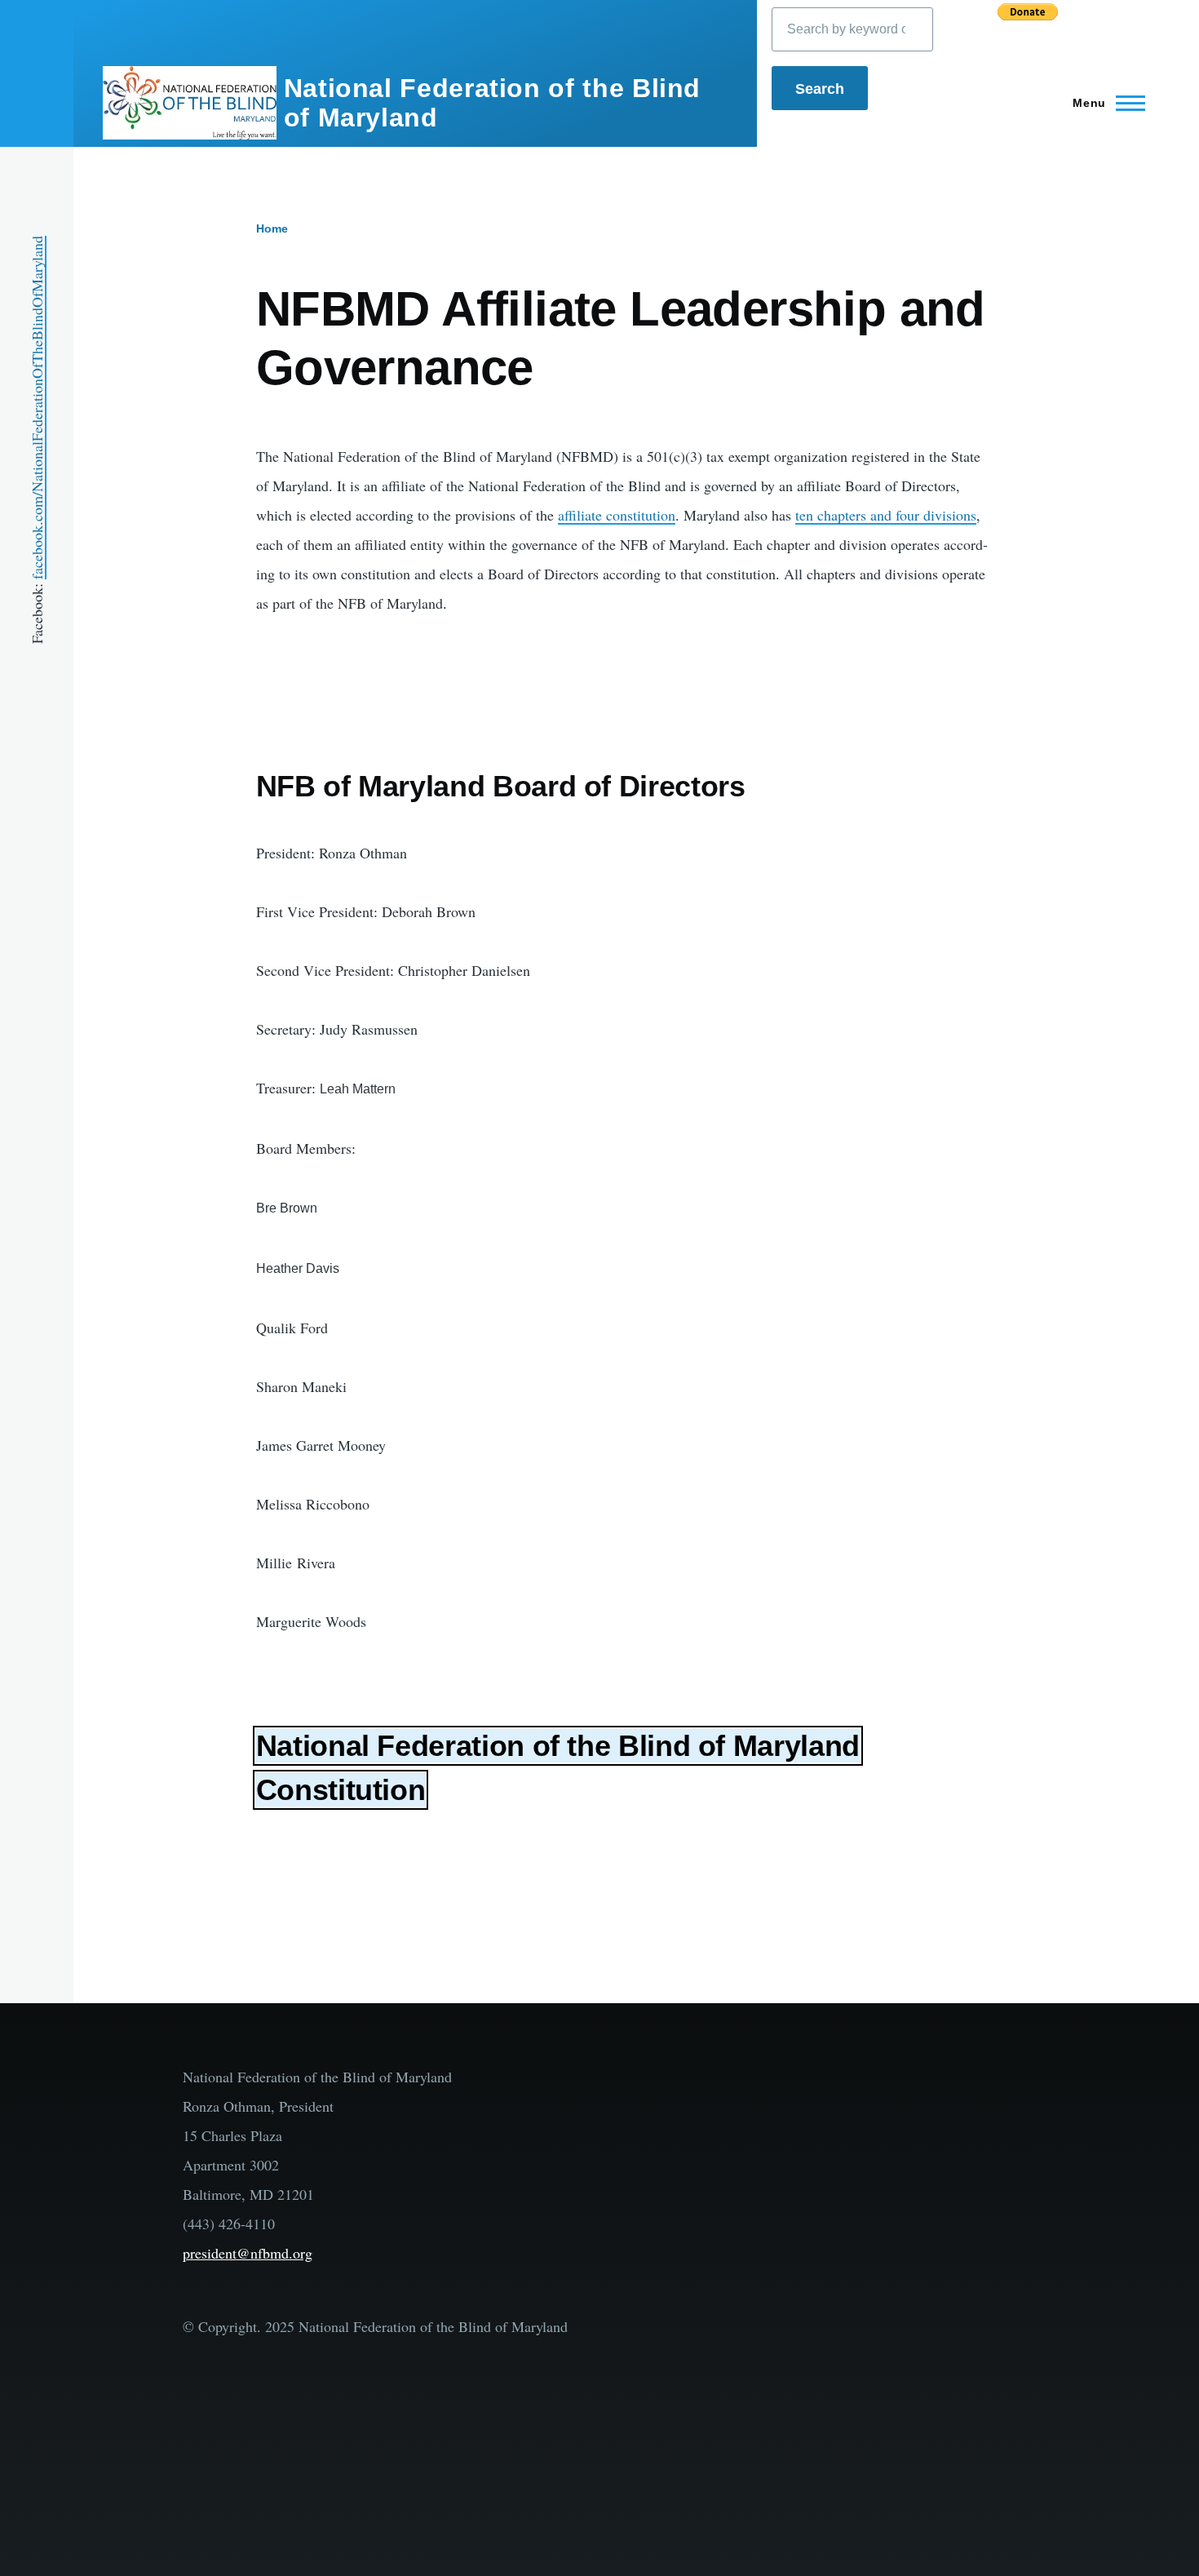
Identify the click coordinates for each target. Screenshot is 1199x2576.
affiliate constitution (617, 515)
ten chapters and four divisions (886, 515)
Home (272, 228)
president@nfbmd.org (248, 2253)
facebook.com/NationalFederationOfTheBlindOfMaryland (37, 408)
